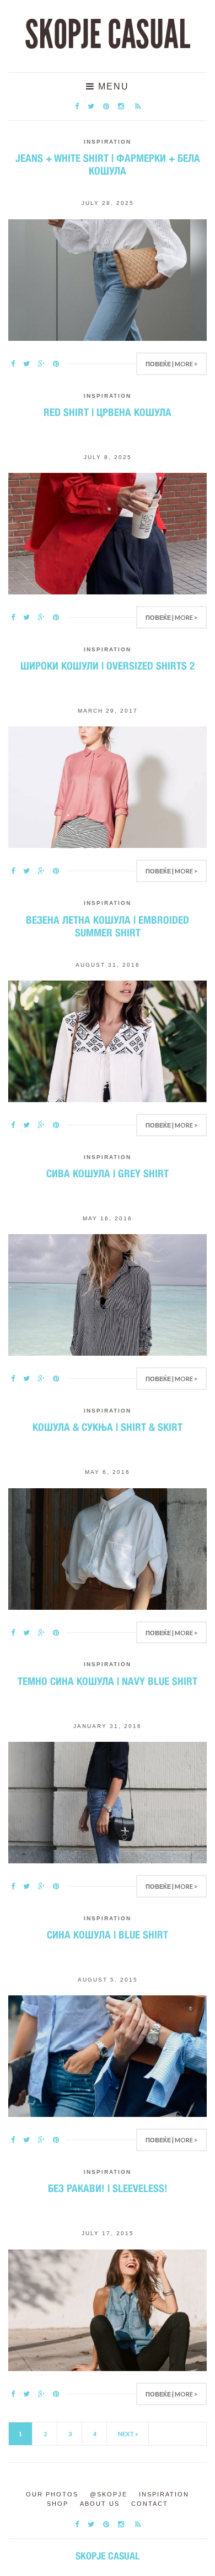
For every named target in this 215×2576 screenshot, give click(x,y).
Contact (150, 2504)
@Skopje (109, 2494)
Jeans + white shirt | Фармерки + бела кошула (108, 164)
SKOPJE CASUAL (108, 35)
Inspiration (108, 142)
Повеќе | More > (171, 364)
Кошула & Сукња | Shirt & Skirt (108, 1427)
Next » (128, 2434)
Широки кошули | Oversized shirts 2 (108, 666)
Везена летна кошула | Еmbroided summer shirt (108, 926)
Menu (112, 86)
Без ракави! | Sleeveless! (108, 2188)
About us (100, 2504)
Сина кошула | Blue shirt (108, 1935)
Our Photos (52, 2494)
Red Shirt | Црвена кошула (108, 412)
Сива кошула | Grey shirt (108, 1173)
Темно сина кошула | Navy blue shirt (108, 1681)
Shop (58, 2504)
